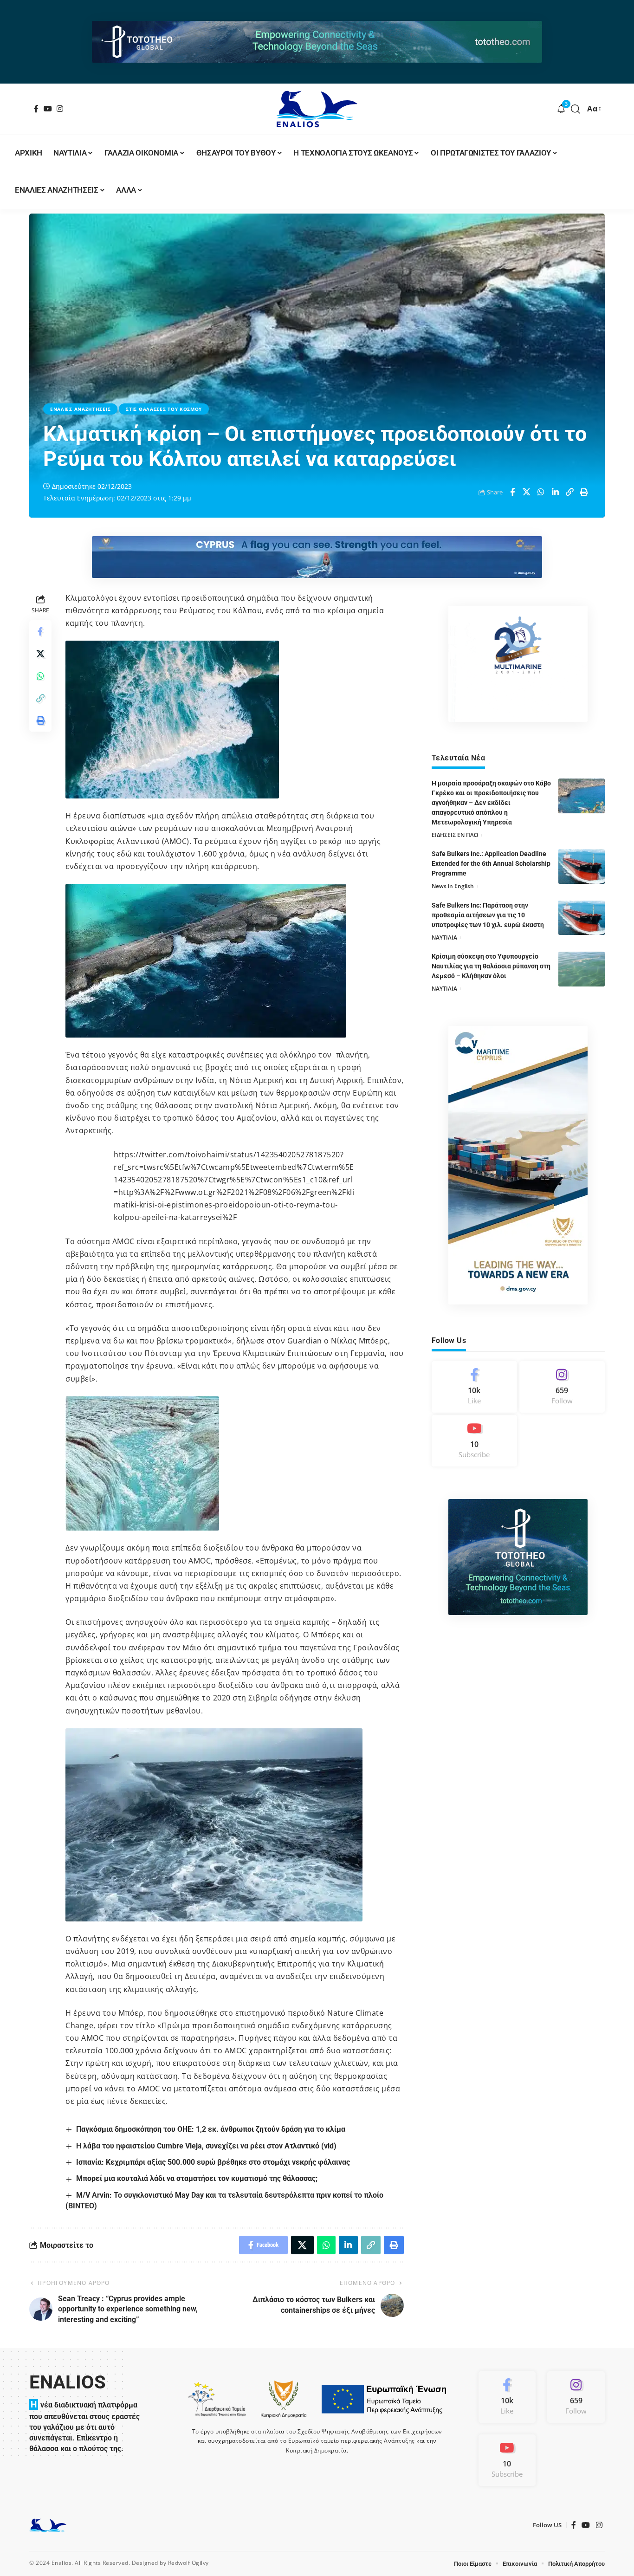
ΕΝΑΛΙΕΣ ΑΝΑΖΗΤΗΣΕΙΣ (80, 409)
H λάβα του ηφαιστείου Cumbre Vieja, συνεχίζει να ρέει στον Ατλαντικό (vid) (206, 2146)
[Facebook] (36, 109)
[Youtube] (474, 1441)
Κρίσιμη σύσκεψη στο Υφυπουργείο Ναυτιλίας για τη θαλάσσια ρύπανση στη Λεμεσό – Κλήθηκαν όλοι (491, 966)
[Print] (584, 492)
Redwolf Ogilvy (188, 2563)
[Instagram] (60, 109)
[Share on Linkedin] (556, 492)
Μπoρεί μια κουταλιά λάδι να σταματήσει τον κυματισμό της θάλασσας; (197, 2178)
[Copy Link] (570, 492)
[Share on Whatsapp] (541, 492)
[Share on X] (527, 492)
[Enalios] (317, 109)
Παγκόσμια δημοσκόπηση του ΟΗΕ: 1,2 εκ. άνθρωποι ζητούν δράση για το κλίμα (211, 2129)
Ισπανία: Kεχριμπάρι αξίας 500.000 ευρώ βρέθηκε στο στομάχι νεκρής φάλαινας (213, 2162)
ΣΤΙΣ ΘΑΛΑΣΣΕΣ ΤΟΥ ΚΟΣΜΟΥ (164, 409)
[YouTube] (48, 109)
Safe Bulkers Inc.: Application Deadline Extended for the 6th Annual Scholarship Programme (491, 863)
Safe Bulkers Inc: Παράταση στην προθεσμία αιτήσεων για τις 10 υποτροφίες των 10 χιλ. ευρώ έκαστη (488, 915)
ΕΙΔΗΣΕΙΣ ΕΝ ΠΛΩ (455, 835)
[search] (576, 109)
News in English (453, 886)
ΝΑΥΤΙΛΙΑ (444, 937)
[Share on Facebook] (512, 492)
